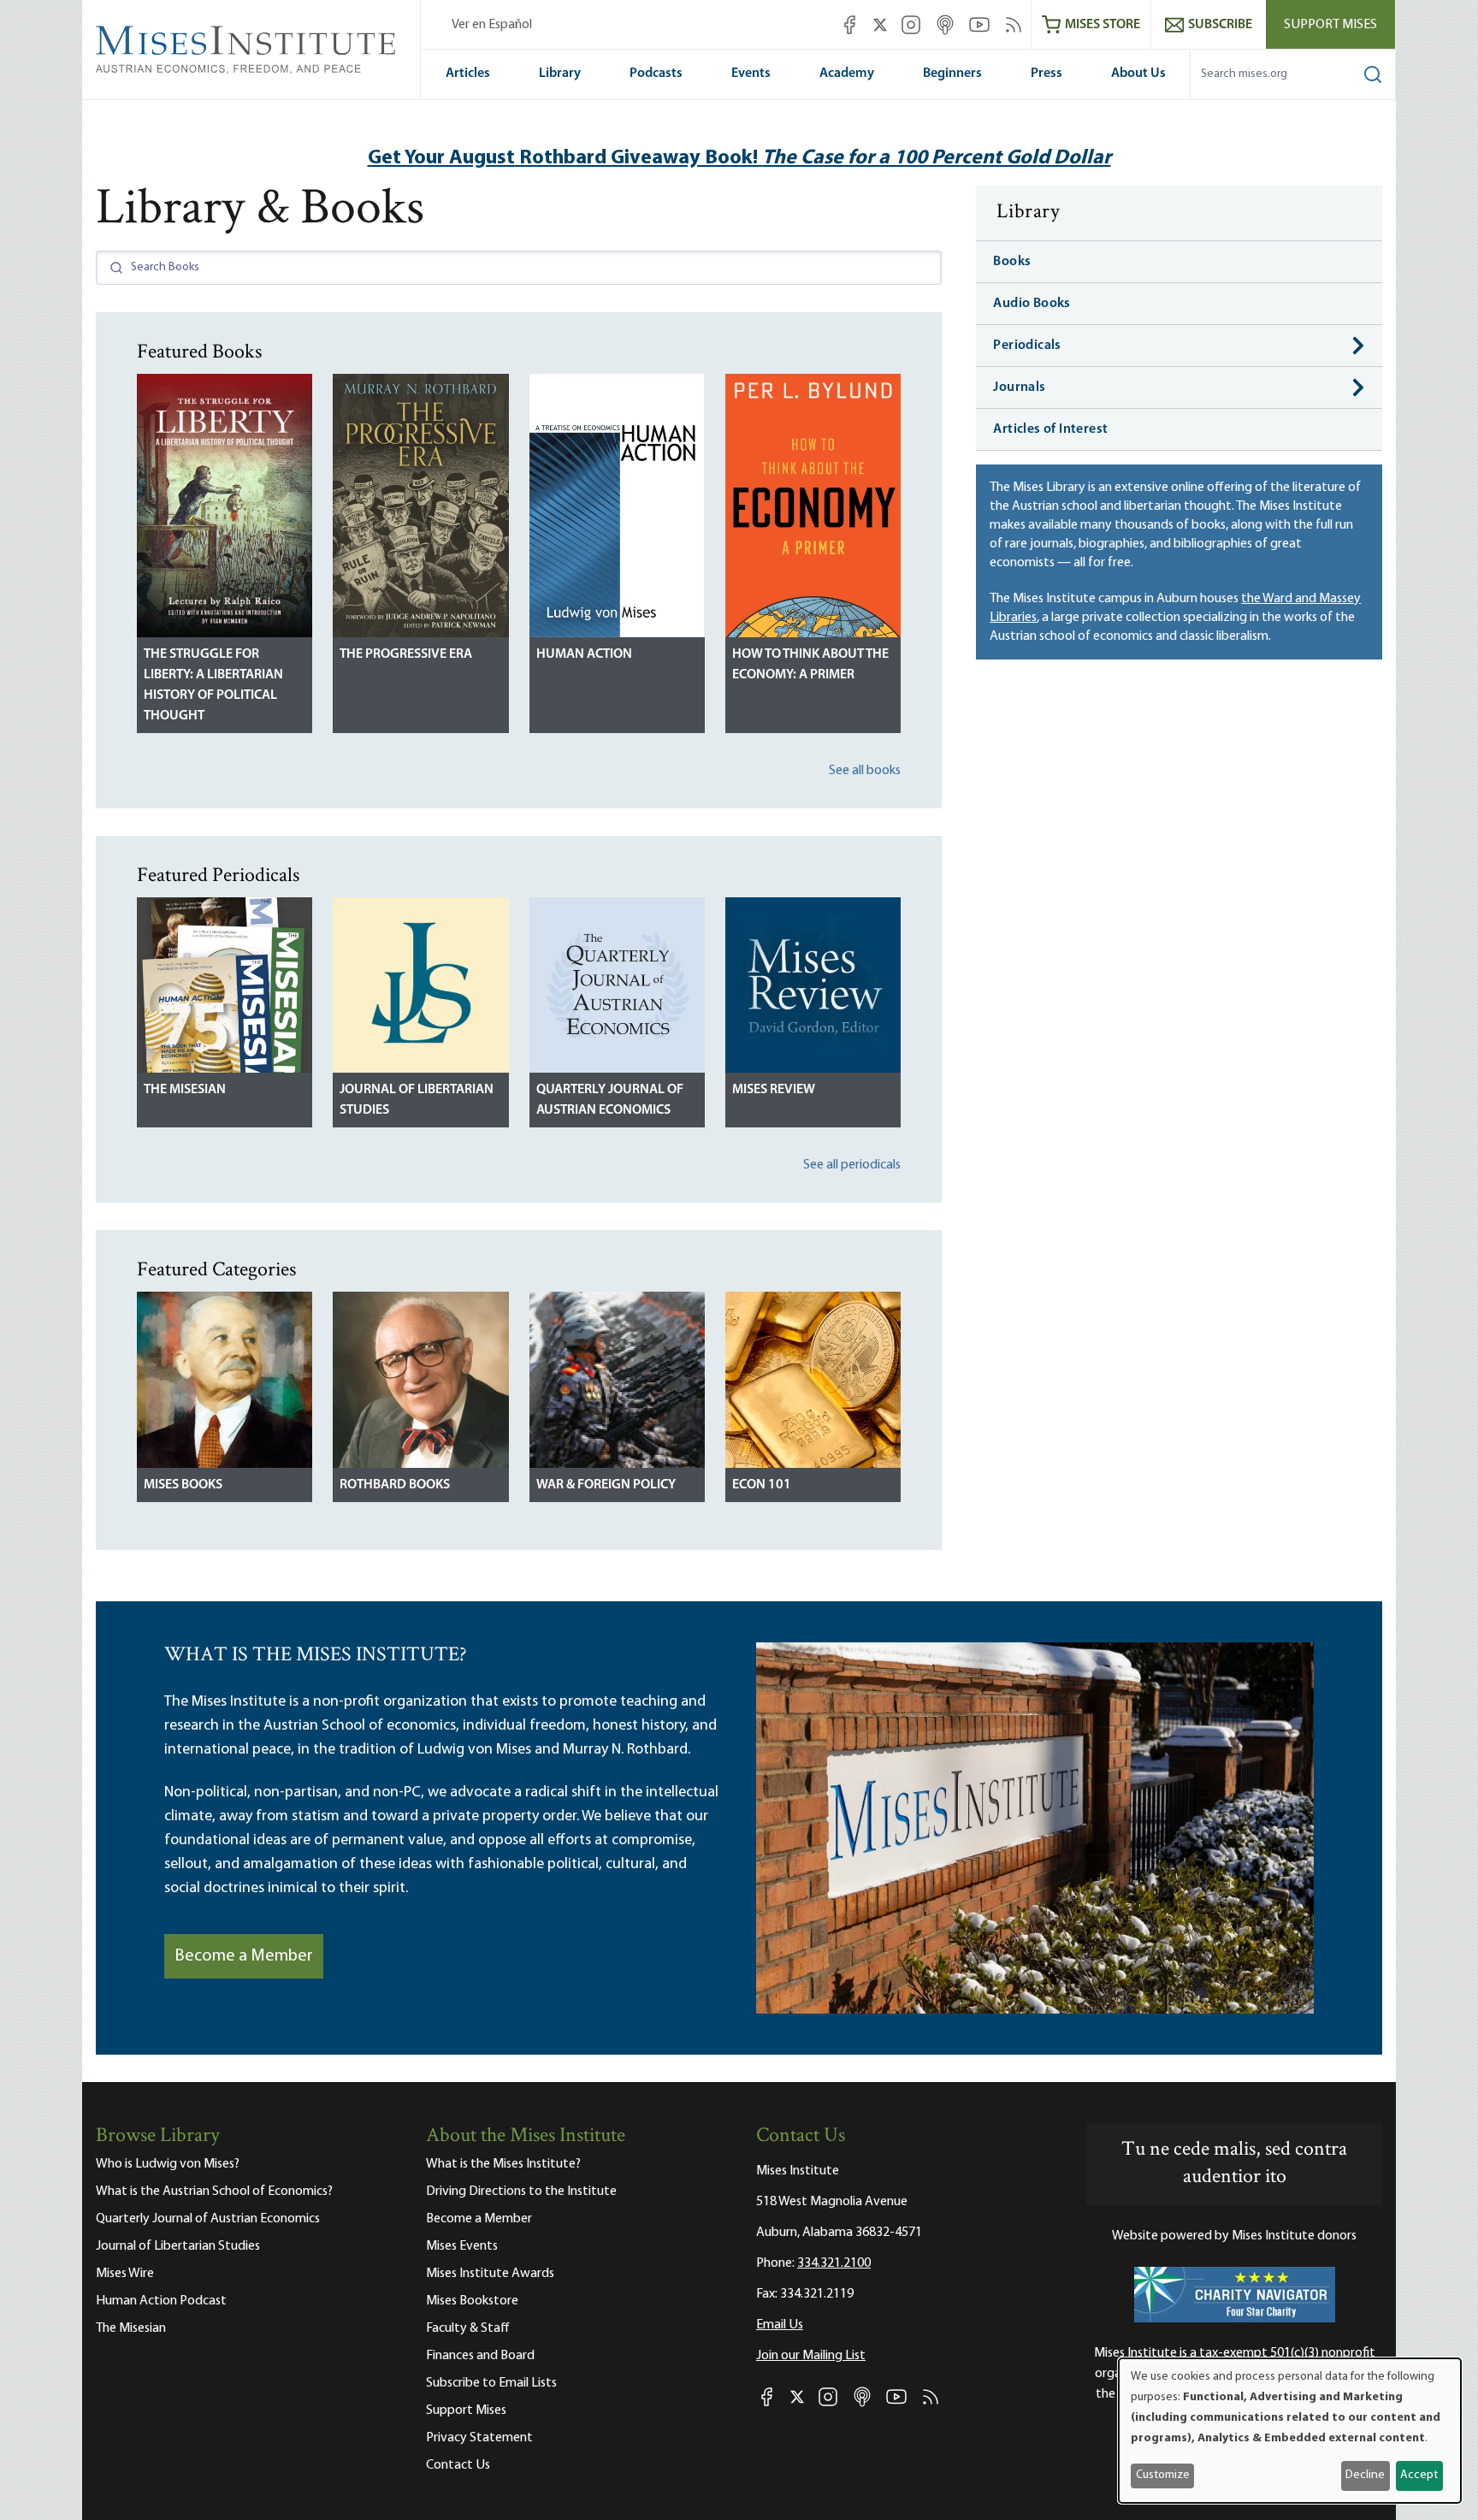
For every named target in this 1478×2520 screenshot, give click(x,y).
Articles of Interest (1050, 429)
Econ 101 (762, 1485)
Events (751, 74)
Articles (468, 74)
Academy (847, 74)
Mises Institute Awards (490, 2274)
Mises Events (462, 2246)
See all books (865, 771)
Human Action (584, 654)
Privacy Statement (479, 2438)
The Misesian (185, 1090)
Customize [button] (1163, 2475)
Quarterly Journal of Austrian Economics (610, 1100)
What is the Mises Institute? (503, 2164)
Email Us (780, 2325)
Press (1046, 74)
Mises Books (183, 1485)
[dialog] (1290, 2431)
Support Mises (1330, 25)
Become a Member (244, 1956)
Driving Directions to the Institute (521, 2192)
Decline (1365, 2475)
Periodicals (1027, 346)
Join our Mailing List (811, 2356)
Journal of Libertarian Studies (417, 1100)
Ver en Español (492, 25)
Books (1012, 262)
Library (560, 74)
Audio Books (1032, 304)
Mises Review (774, 1090)
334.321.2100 (834, 2263)
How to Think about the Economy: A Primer (810, 665)
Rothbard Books (395, 1485)
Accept (1419, 2475)
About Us (1138, 74)
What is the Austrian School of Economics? (214, 2192)
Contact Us (458, 2465)
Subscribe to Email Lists (491, 2383)
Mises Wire (125, 2274)
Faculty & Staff (468, 2328)
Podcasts (656, 74)
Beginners (952, 74)
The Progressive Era (406, 654)
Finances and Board (480, 2356)
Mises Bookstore (472, 2301)
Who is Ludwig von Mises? (168, 2164)
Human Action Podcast (161, 2301)
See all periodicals (852, 1165)
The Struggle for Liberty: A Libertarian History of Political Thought (213, 685)
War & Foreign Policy (606, 1485)
